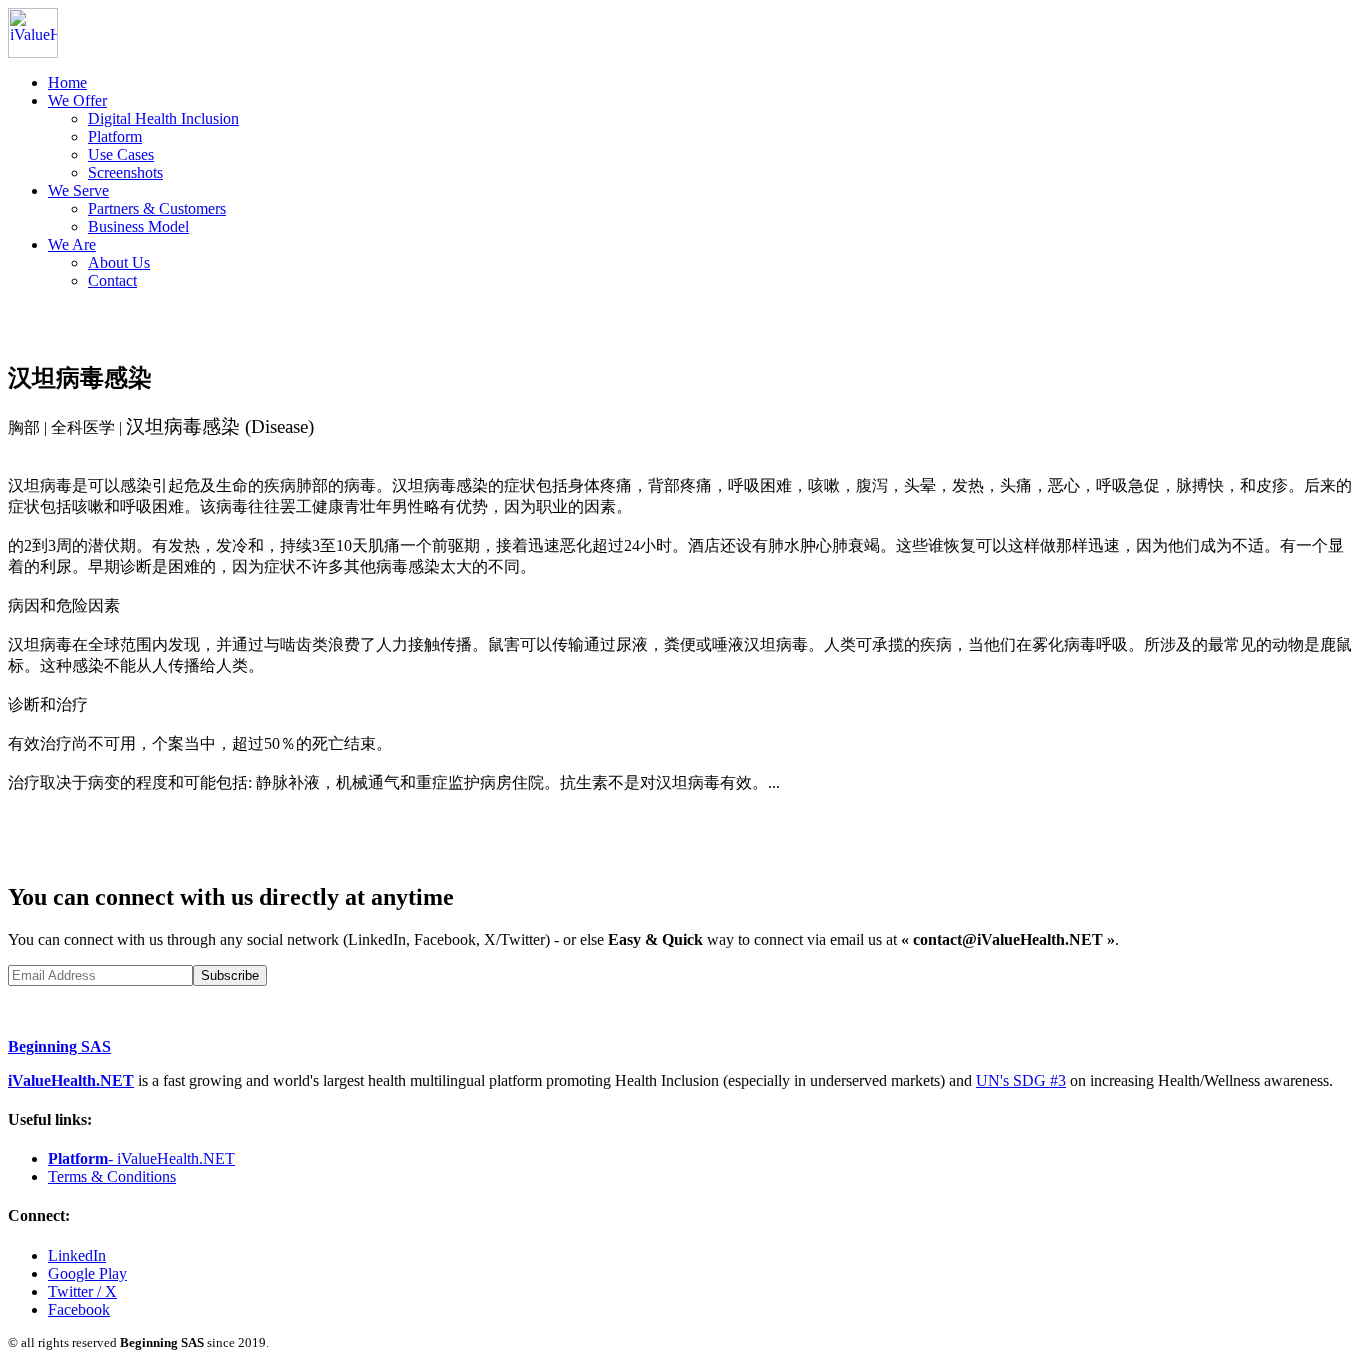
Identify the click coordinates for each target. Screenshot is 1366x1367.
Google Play (87, 1273)
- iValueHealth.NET (141, 1158)
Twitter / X (82, 1291)
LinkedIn (77, 1255)
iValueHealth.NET (71, 1080)
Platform (115, 136)
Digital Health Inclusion (163, 118)
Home (67, 82)
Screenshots (125, 172)
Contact (112, 280)
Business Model (138, 226)
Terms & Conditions (112, 1176)
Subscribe (230, 975)
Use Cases (121, 154)
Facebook (79, 1309)
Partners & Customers (157, 208)
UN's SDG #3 (1021, 1080)
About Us (119, 262)
